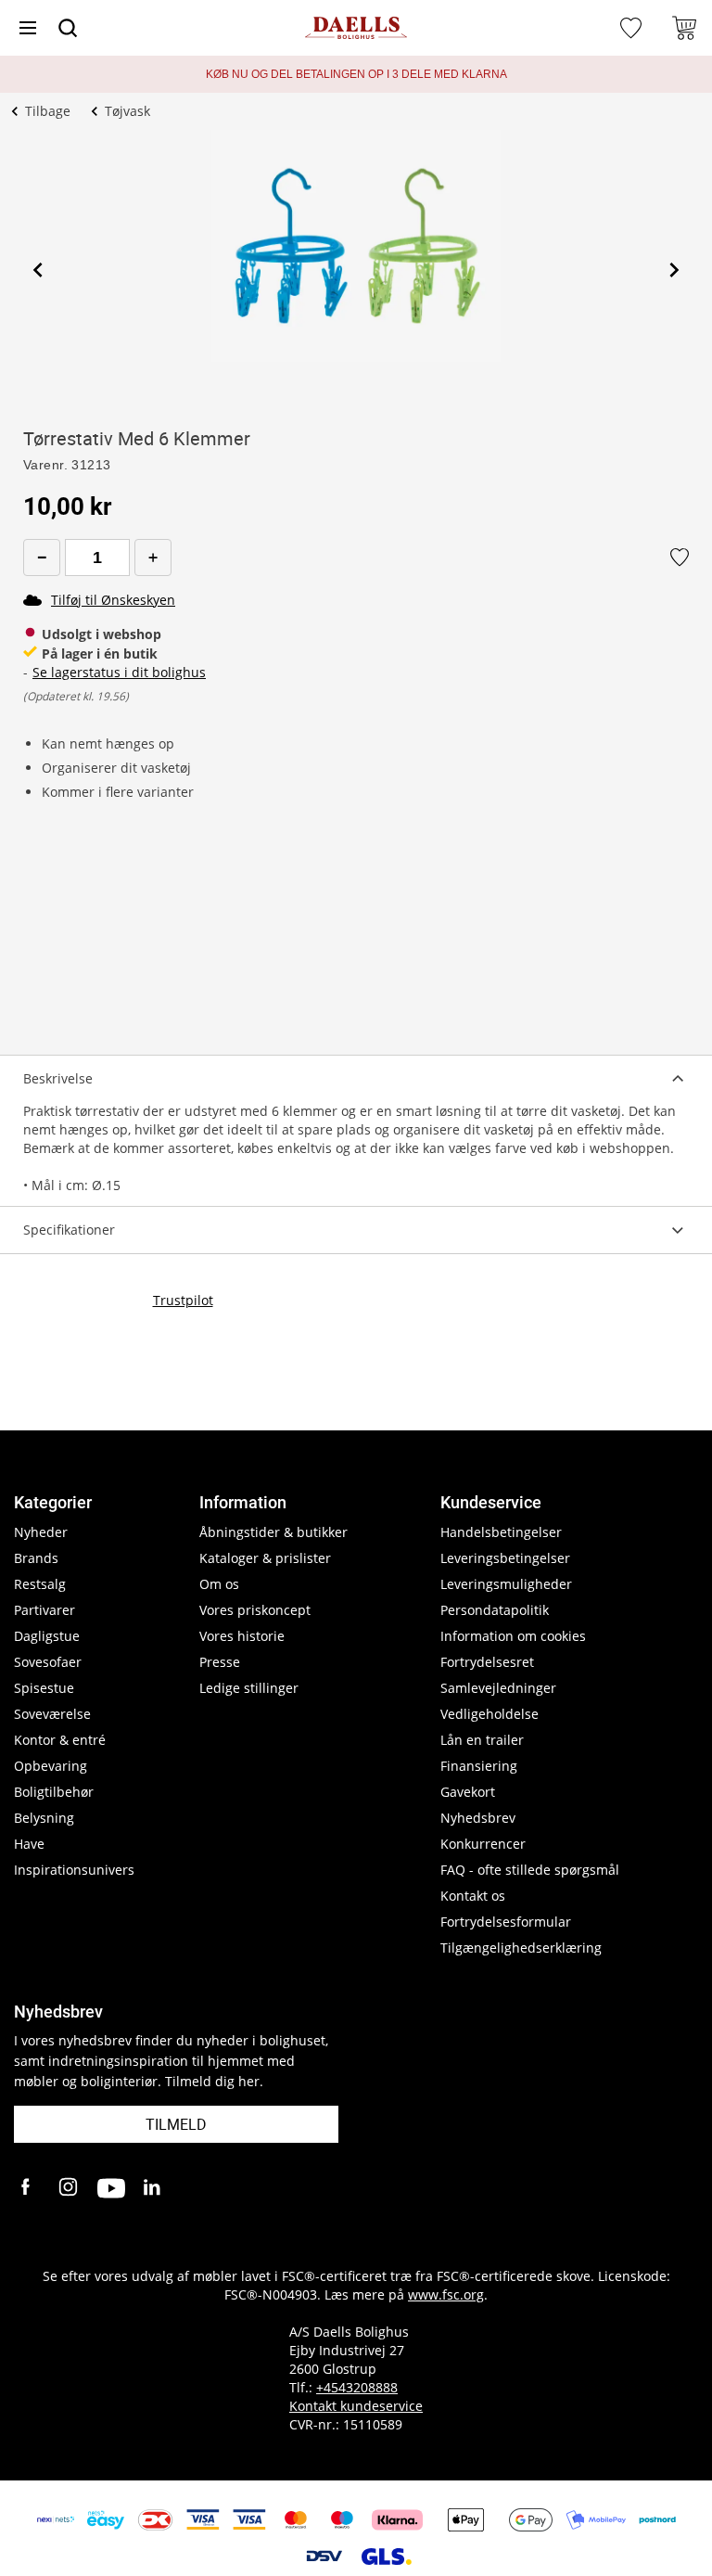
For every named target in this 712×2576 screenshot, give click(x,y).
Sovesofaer (48, 1662)
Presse (220, 1662)
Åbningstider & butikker (273, 1532)
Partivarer (44, 1610)
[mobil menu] (28, 28)
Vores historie (242, 1636)
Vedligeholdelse (489, 1714)
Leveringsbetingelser (505, 1558)
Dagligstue (47, 1636)
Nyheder (41, 1532)
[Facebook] (28, 2188)
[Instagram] (70, 2188)
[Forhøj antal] (153, 557)
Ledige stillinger (249, 1688)
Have (29, 1844)
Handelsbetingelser (501, 1532)
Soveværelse (52, 1714)
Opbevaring (51, 1766)
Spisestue (44, 1688)
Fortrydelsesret (487, 1662)
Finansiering (479, 1766)
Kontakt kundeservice (356, 2406)
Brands (36, 1558)
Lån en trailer (482, 1740)
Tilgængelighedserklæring (521, 1948)
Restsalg (40, 1584)
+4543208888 (357, 2387)
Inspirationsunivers (74, 1870)
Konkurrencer (483, 1844)
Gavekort (468, 1792)
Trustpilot (183, 1300)
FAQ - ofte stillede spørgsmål (530, 1870)
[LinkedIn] (153, 2188)
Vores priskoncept (255, 1610)
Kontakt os (473, 1896)
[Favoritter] (633, 28)
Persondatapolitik (495, 1610)
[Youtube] (111, 2188)
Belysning (44, 1818)
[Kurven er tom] (684, 28)
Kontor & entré (60, 1740)
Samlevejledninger (498, 1688)
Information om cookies (513, 1636)
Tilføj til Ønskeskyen (113, 600)
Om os (219, 1584)
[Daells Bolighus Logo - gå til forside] (356, 28)
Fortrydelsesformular (506, 1922)
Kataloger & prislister (265, 1558)
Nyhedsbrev (478, 1818)
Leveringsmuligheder (506, 1584)
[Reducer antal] (42, 557)
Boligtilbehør (54, 1792)
